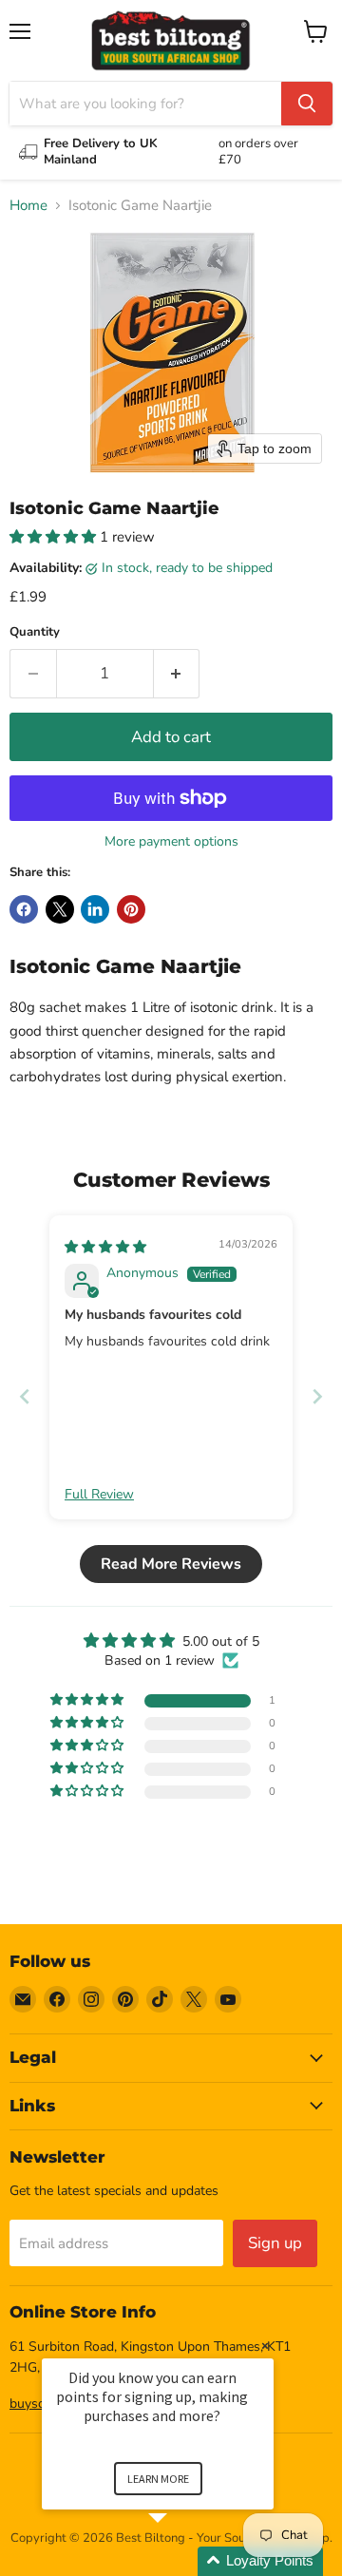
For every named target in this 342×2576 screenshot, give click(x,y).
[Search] (307, 104)
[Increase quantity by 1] (177, 673)
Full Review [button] (99, 1494)
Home (28, 206)
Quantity (35, 632)
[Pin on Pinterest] (131, 909)
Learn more (158, 2479)
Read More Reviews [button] (171, 1564)
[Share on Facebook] (24, 909)
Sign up (275, 2243)
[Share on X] (60, 909)
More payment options (171, 842)
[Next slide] (317, 1396)
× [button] (265, 2346)
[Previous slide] (25, 1396)
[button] (55, 537)
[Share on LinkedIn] (95, 909)
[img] (105, 1247)
